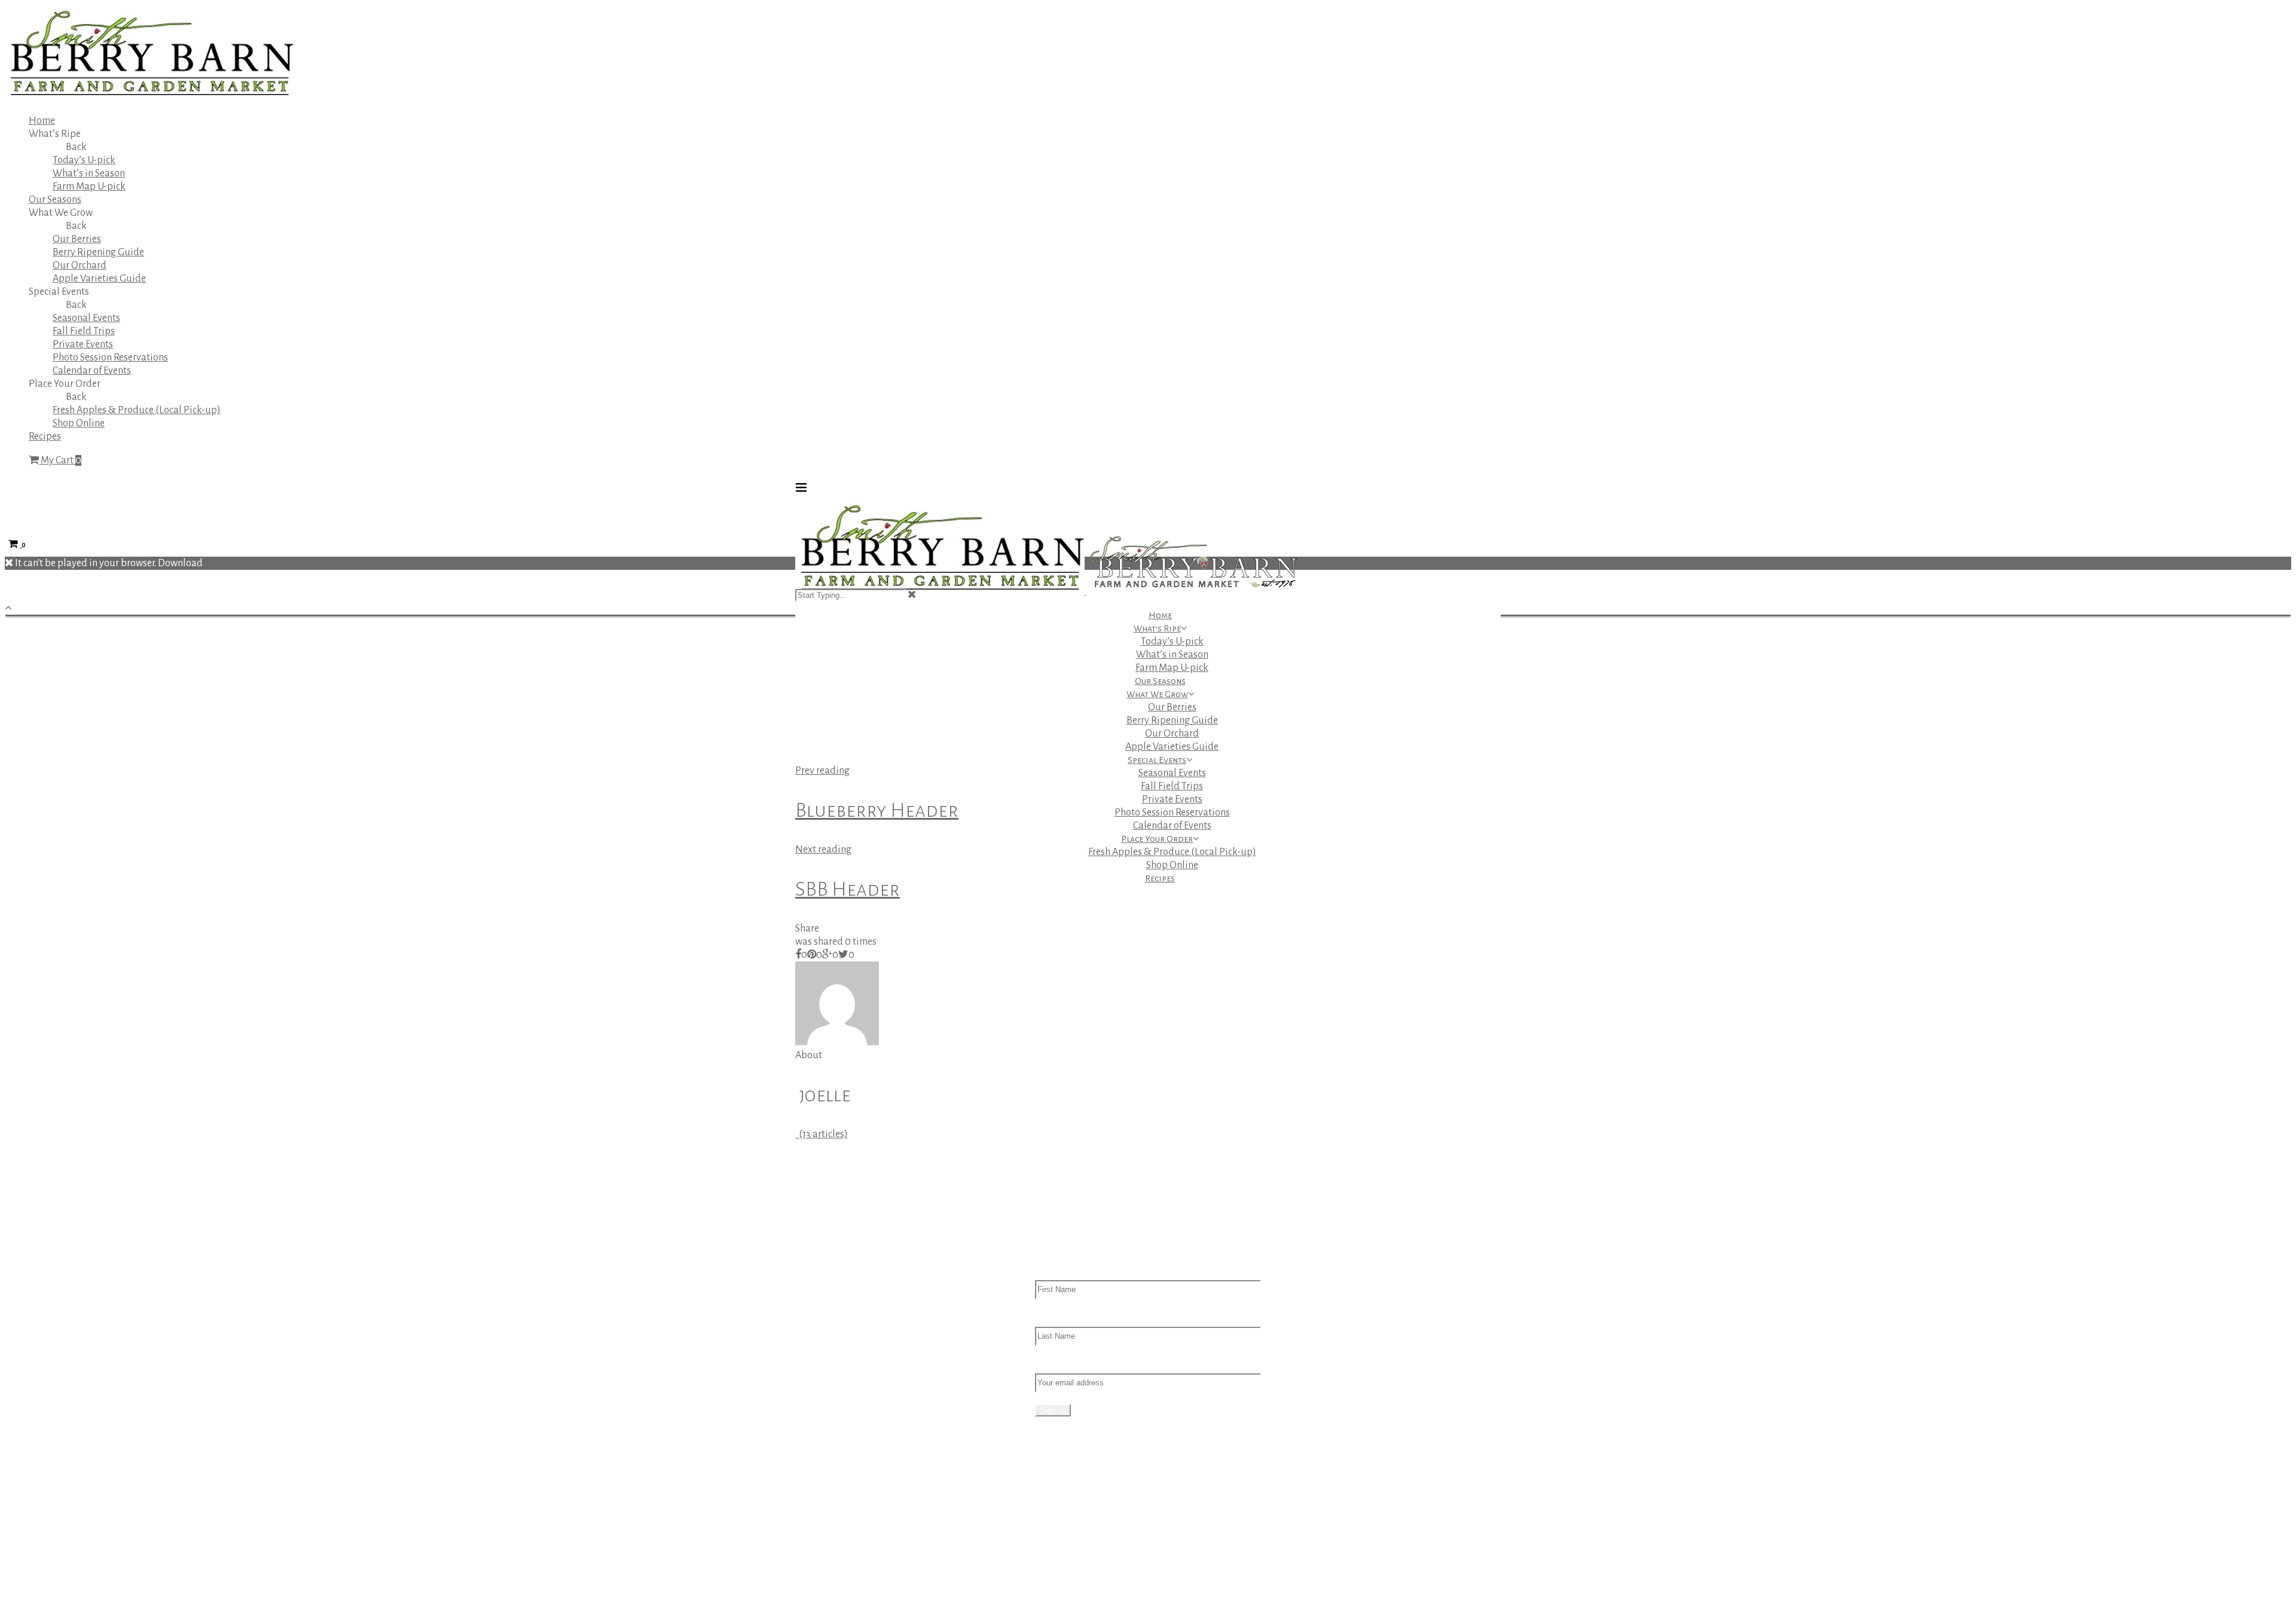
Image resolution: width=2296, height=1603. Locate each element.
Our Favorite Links (1098, 1568)
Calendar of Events (92, 371)
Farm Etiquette (1091, 1528)
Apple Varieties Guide (99, 279)
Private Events (83, 344)
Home (42, 121)
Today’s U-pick (84, 160)
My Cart (60, 460)
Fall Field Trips (84, 331)
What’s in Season (89, 173)
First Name (1059, 1270)
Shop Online (79, 423)
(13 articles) (822, 1134)
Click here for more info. (845, 1489)
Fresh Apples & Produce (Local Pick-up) (137, 410)
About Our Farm (1093, 1489)
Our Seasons (55, 200)
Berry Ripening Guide (98, 252)
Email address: (1066, 1363)
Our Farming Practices (1106, 1515)
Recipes (45, 436)
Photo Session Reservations (110, 358)
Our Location (1087, 1502)
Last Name (1058, 1317)
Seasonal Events (86, 318)
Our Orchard (80, 265)
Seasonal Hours (1092, 1555)
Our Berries (77, 239)
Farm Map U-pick (89, 187)
